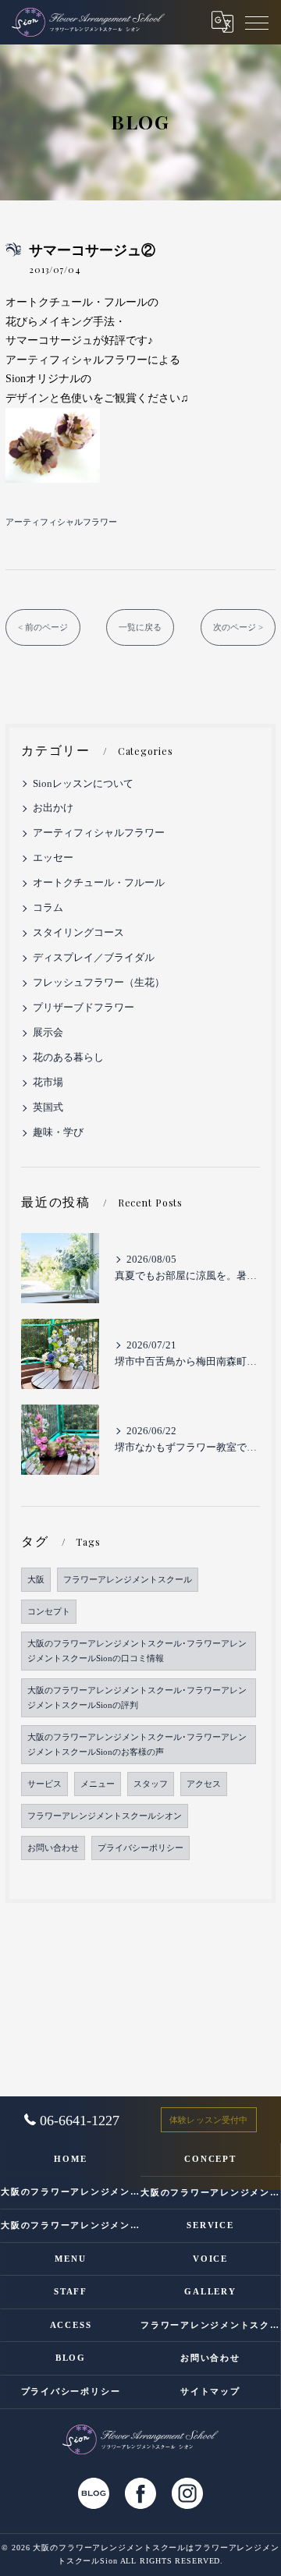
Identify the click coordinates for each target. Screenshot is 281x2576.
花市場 (48, 1082)
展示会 (48, 1033)
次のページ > (238, 627)
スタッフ (151, 1784)
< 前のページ (43, 627)
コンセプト (49, 1612)
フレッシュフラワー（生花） (99, 983)
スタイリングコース (78, 933)
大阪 (36, 1580)
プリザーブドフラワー (84, 1008)
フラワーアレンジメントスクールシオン (105, 1816)
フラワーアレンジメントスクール (128, 1580)
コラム (48, 908)
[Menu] (257, 22)
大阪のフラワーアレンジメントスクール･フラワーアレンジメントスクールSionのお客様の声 (137, 1745)
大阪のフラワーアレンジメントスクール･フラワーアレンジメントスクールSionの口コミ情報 (137, 1651)
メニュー (98, 1784)
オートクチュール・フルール (99, 883)
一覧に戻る (140, 627)
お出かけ (53, 808)
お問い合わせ (53, 1848)
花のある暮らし (68, 1058)
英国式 (48, 1107)
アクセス (204, 1784)
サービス (44, 1784)
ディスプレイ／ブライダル (94, 958)
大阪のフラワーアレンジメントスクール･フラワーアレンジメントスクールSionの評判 (137, 1698)
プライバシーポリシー (140, 1848)
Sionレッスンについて (83, 784)
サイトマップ (210, 2391)
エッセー (53, 858)
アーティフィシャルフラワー (61, 522)
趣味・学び (58, 1132)
